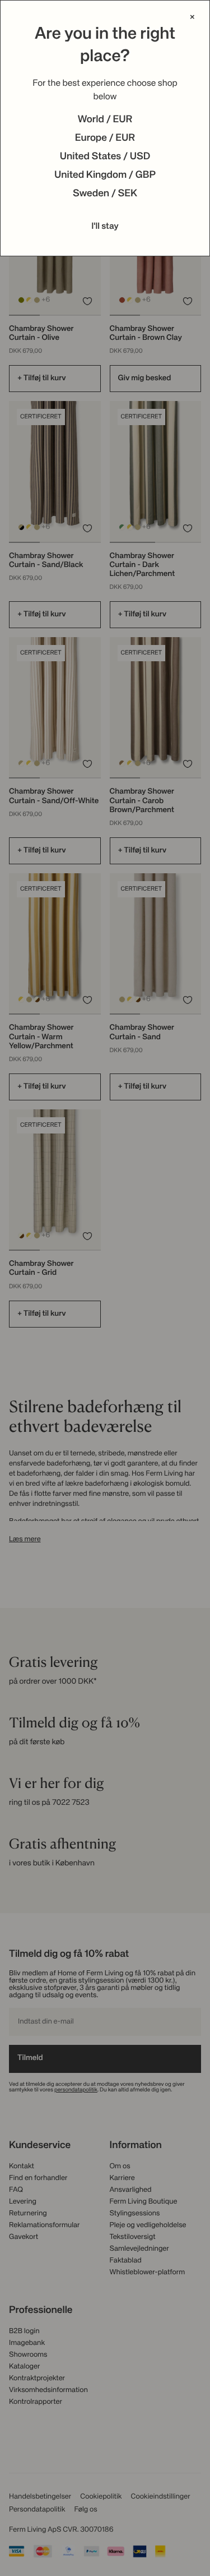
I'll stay (105, 227)
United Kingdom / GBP (105, 176)
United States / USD (105, 157)
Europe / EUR (105, 139)
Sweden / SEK (105, 194)
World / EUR (105, 120)
